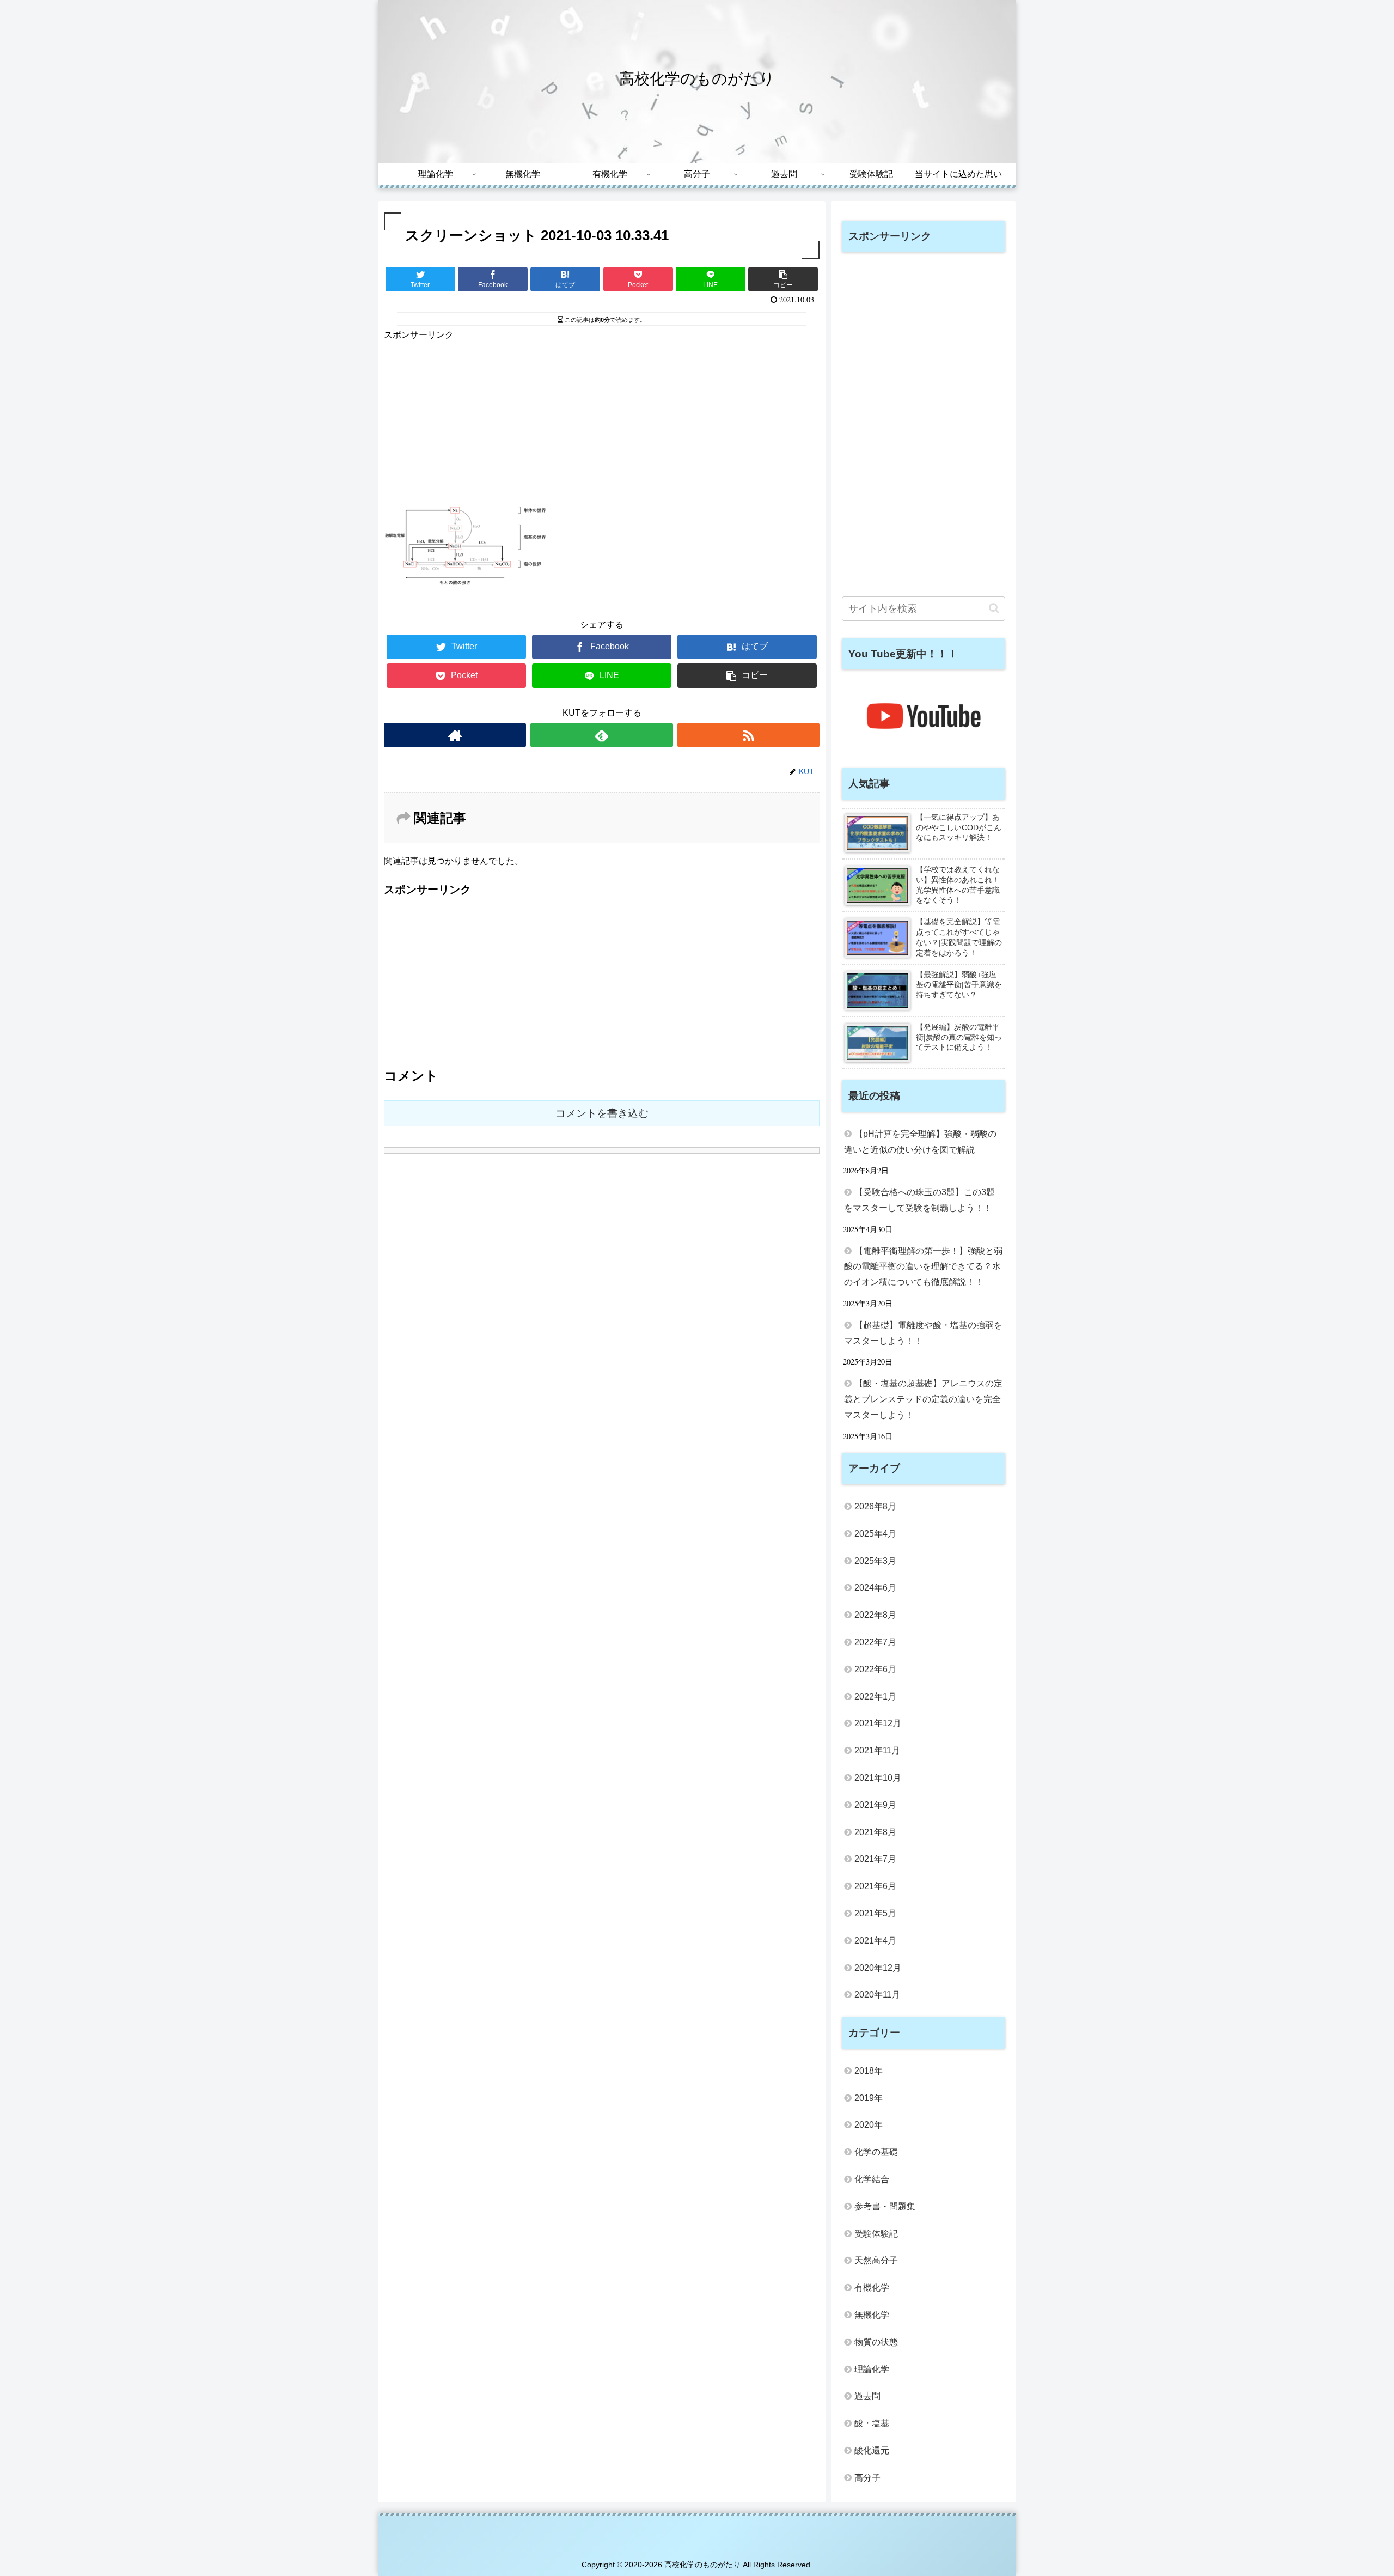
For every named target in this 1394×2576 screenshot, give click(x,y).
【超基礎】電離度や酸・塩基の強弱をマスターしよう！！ (923, 1333)
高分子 (867, 2478)
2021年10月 (878, 1778)
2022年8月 (875, 1615)
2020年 (869, 2125)
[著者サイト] (455, 735)
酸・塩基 (872, 2423)
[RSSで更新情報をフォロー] (748, 735)
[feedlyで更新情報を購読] (601, 735)
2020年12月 (878, 1968)
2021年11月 (877, 1750)
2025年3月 (875, 1561)
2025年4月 (875, 1534)
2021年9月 (875, 1805)
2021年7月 (875, 1859)
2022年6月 (875, 1669)
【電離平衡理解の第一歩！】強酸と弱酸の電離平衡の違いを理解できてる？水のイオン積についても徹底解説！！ (923, 1267)
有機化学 (872, 2288)
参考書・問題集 (885, 2206)
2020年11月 (877, 1995)
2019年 (869, 2098)
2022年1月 (875, 1697)
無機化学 (872, 2315)
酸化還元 (872, 2450)
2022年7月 (875, 1642)
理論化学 (872, 2369)
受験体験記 (876, 2234)
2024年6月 (875, 1588)
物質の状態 (876, 2342)
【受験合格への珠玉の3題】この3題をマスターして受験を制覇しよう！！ (919, 1200)
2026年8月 (875, 1506)
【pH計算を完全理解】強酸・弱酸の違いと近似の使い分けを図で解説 (920, 1142)
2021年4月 (875, 1941)
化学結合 (872, 2179)
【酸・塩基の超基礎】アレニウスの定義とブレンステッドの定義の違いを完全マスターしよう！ (923, 1399)
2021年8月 (875, 1832)
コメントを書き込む (602, 1113)
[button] (994, 608)
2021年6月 (875, 1886)
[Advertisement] (602, 419)
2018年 (869, 2071)
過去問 (867, 2396)
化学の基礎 (876, 2152)
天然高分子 (876, 2260)
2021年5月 (875, 1913)
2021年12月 (878, 1723)
